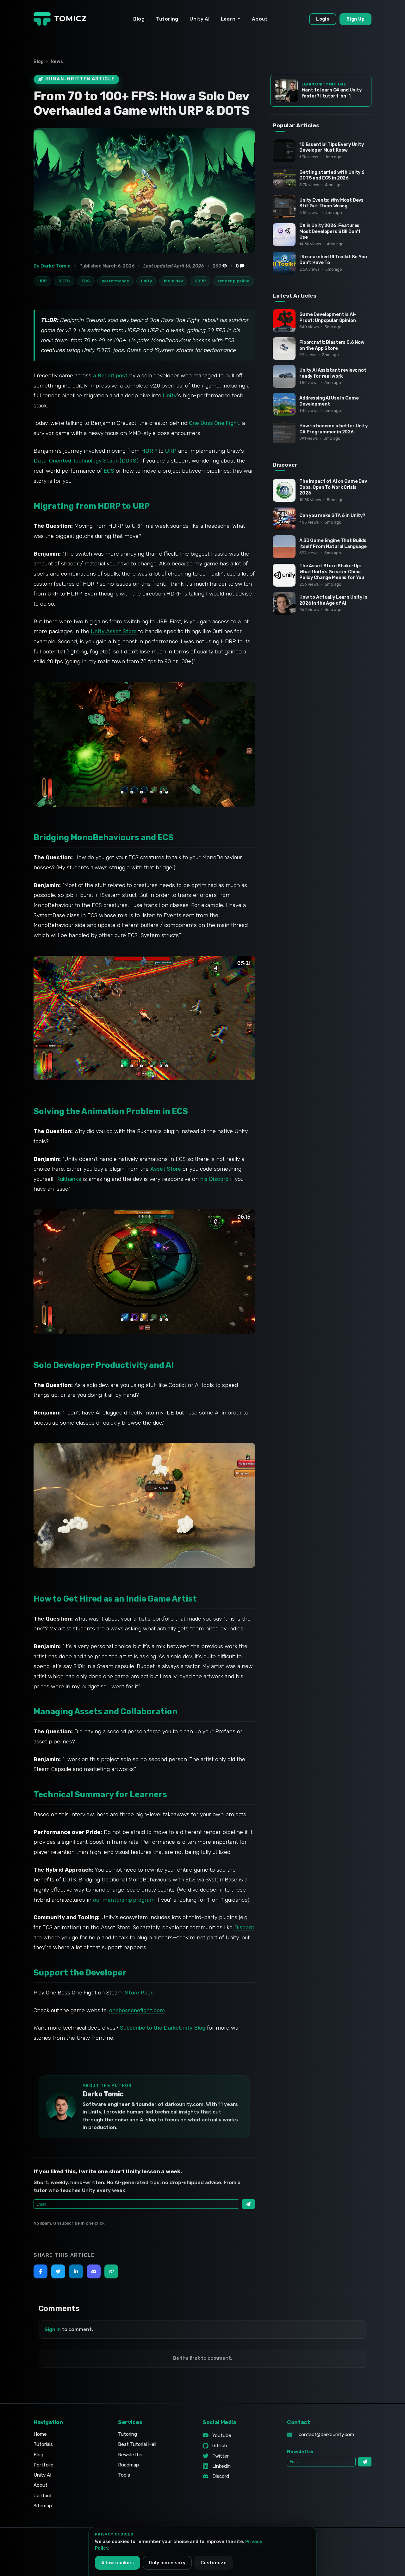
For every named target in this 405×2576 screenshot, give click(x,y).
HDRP (149, 451)
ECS (109, 471)
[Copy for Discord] (94, 2271)
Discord (244, 1927)
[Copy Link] (111, 2271)
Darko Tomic (103, 2094)
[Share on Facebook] (40, 2271)
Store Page (139, 1993)
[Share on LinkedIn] (76, 2271)
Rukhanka (69, 1179)
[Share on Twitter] (58, 2271)
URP (171, 451)
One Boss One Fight (214, 423)
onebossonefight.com (137, 2010)
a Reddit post (110, 375)
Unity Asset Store (114, 631)
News (57, 62)
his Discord (214, 1179)
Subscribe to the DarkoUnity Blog (163, 2028)
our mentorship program (124, 1900)
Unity (170, 395)
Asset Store (166, 1169)
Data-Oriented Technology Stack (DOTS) (86, 461)
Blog (39, 62)
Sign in (53, 2329)
